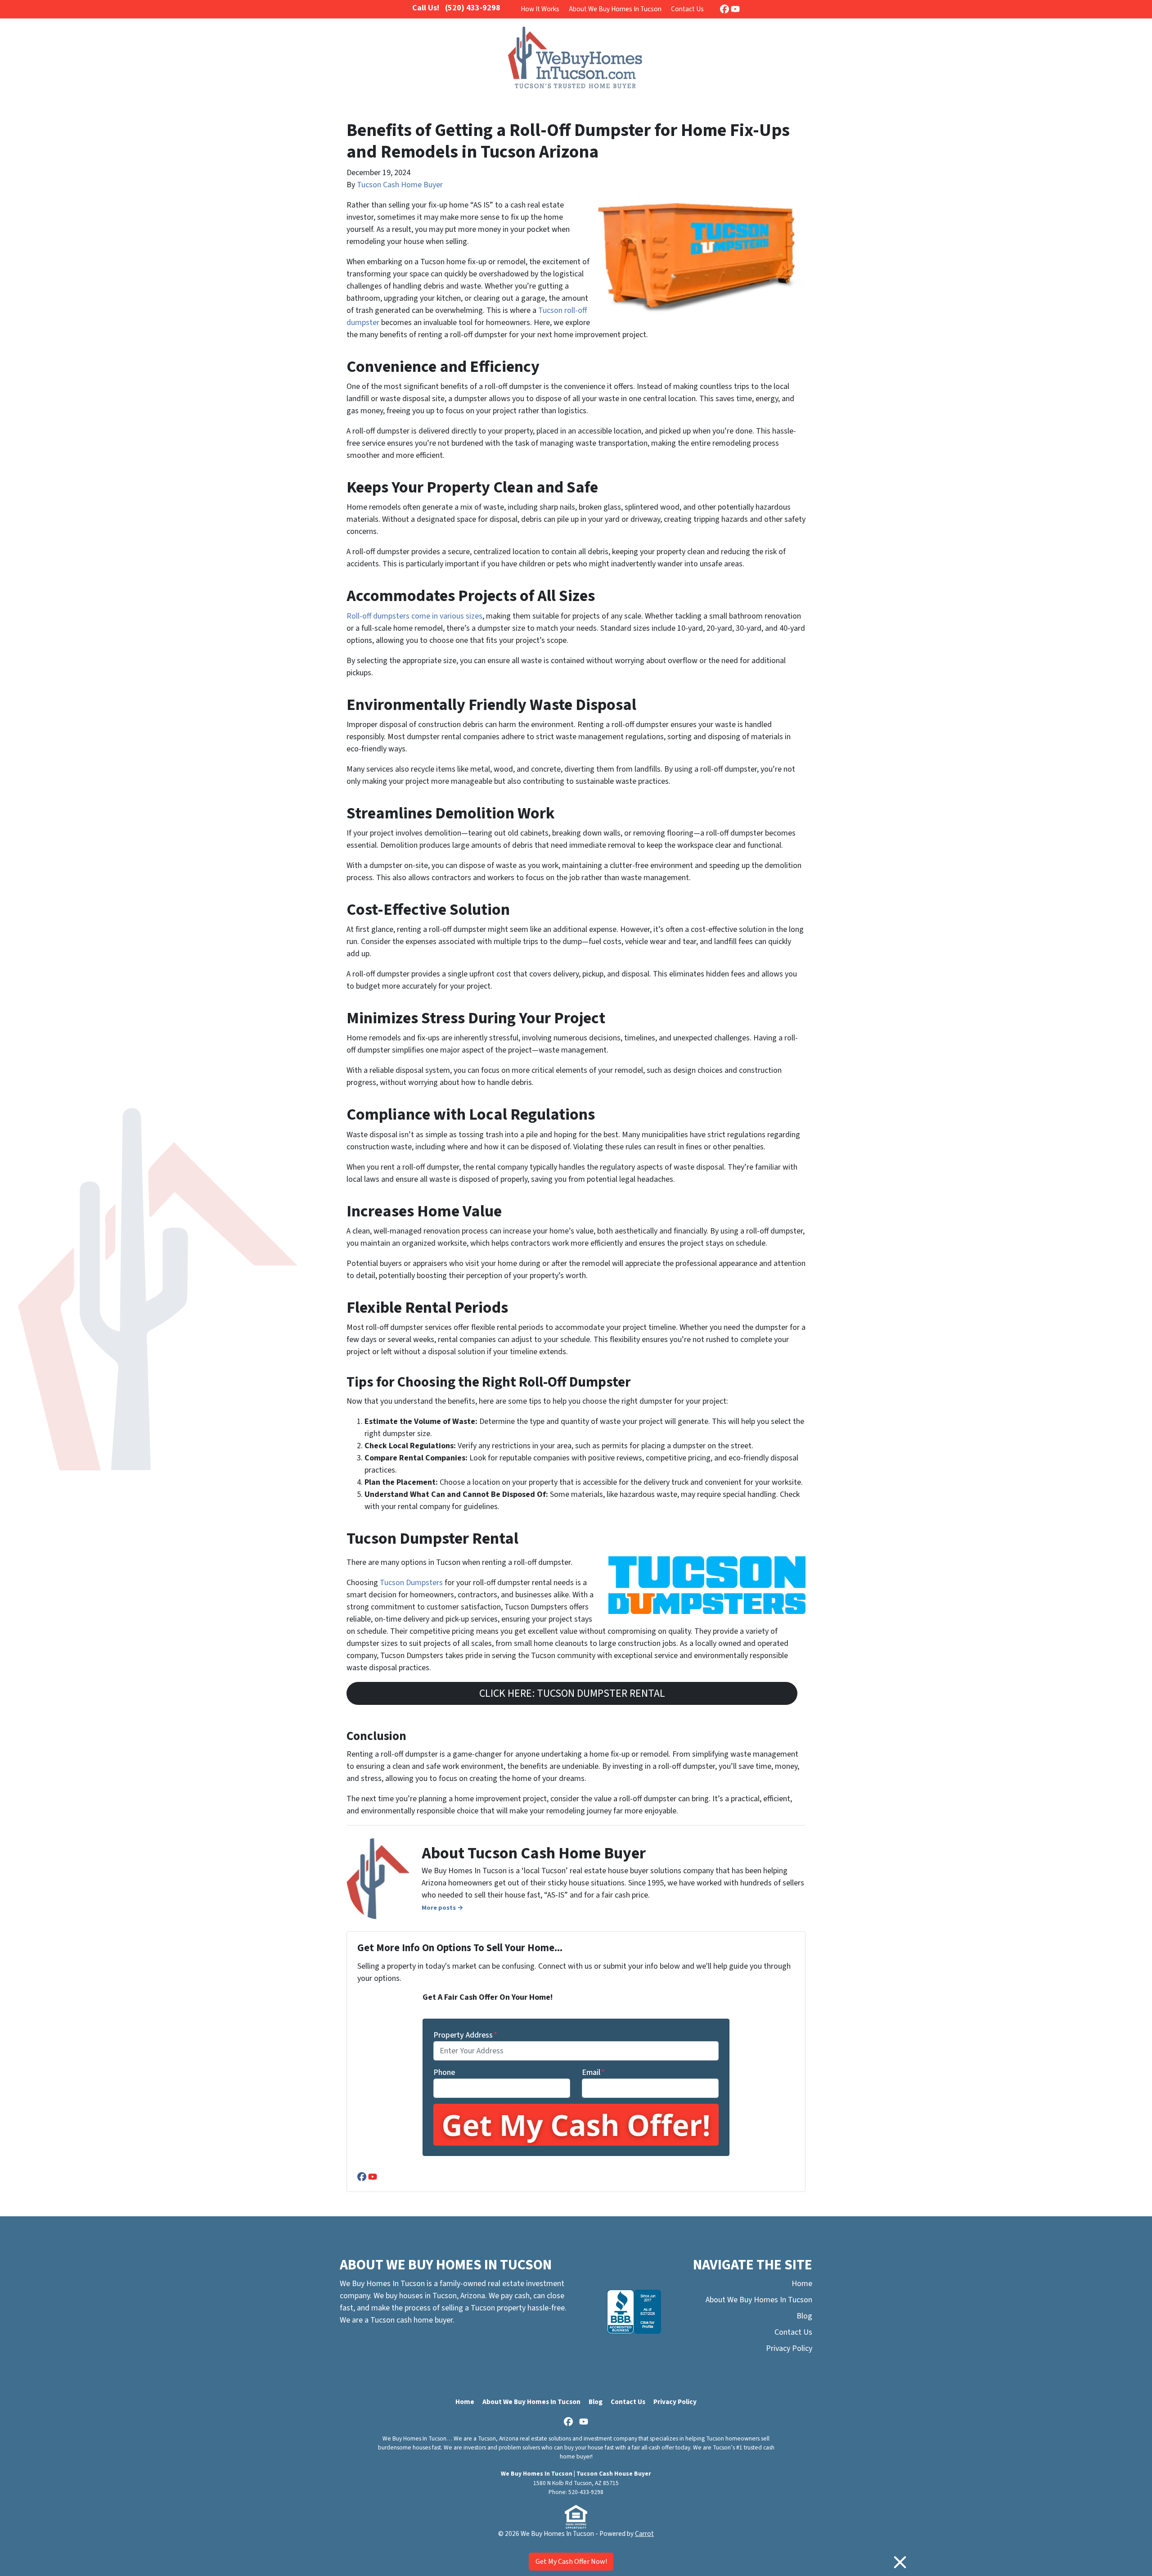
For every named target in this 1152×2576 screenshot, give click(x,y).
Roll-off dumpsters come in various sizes (414, 616)
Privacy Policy (789, 2348)
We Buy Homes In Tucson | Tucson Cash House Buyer (576, 2474)
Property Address (465, 2035)
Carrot (644, 2534)
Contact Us (687, 9)
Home (802, 2284)
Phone (444, 2072)
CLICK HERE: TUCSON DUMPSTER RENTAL (572, 1693)
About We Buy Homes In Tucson (615, 9)
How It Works (540, 9)
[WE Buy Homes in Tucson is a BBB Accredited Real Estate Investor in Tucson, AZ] (634, 2312)
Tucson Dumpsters (412, 1583)
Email (593, 2072)
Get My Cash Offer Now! (571, 2562)
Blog (804, 2316)
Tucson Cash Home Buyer (400, 185)
